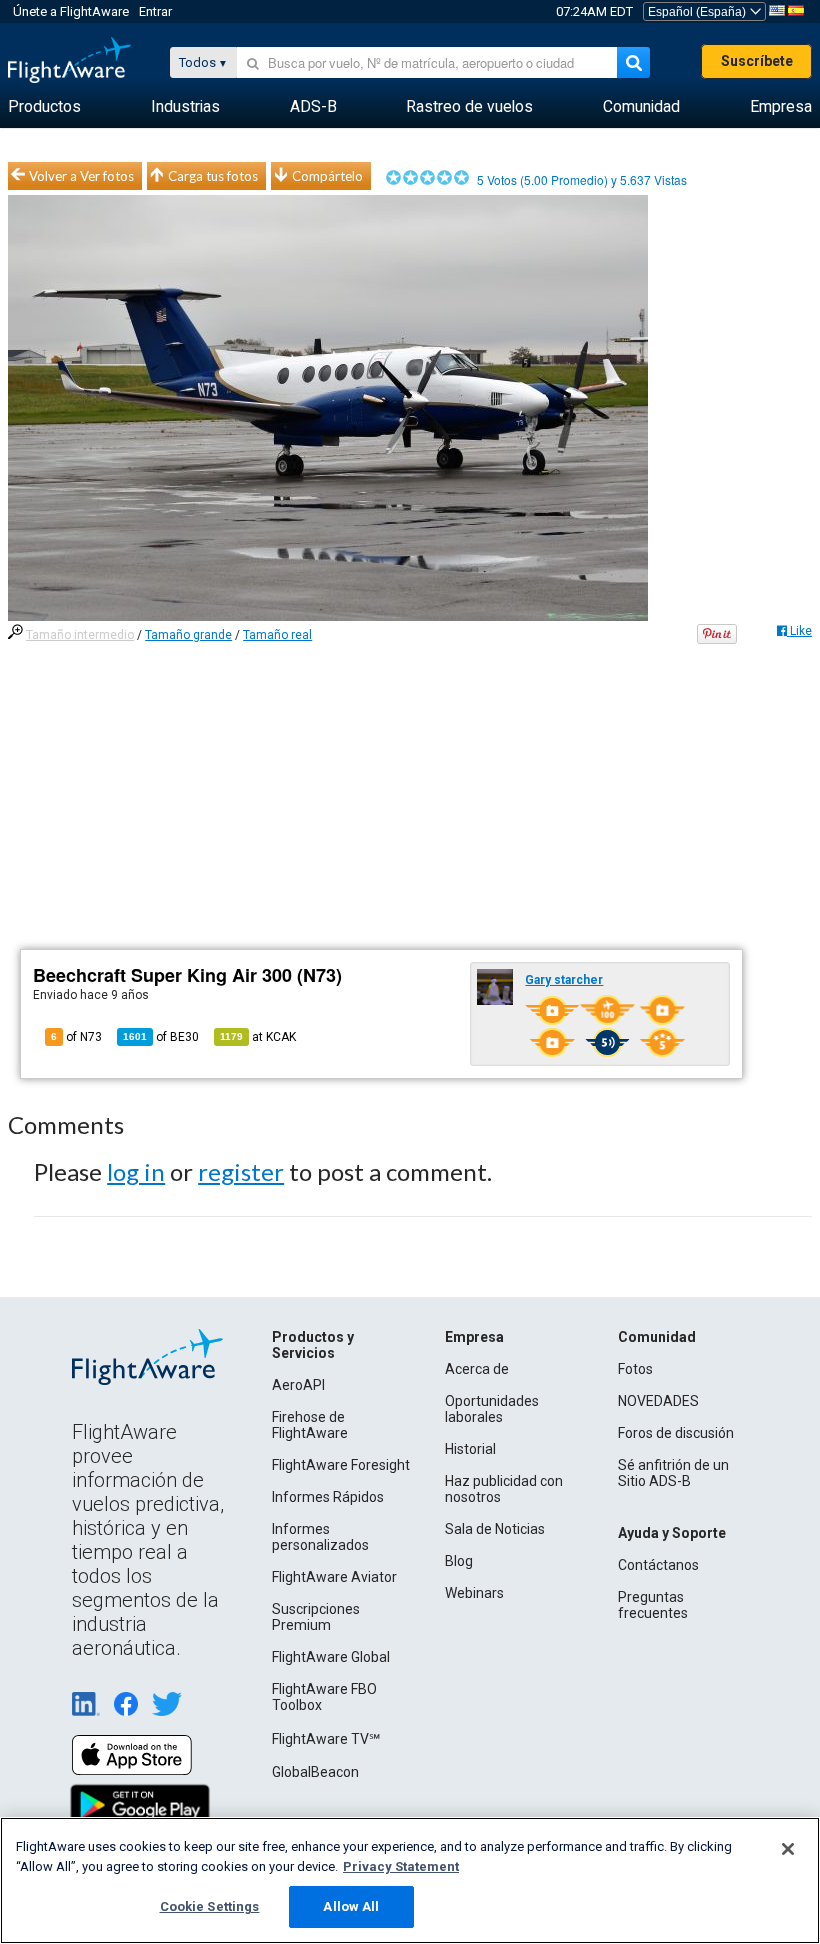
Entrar (155, 11)
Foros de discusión (676, 1433)
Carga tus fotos (213, 176)
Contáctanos (658, 1565)
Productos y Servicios (313, 1345)
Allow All (351, 1906)
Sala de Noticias (495, 1529)
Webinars (474, 1593)
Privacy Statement (401, 1866)
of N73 (76, 1037)
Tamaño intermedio (80, 635)
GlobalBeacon (315, 1772)
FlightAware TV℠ (326, 1739)
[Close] (788, 1849)
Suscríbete (757, 61)
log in (136, 1171)
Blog (459, 1561)
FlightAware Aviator (334, 1577)
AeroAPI (298, 1385)
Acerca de (477, 1369)
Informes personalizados (320, 1537)
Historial (470, 1449)
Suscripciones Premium (316, 1617)
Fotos (635, 1369)
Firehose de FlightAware (310, 1425)
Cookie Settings (210, 1906)
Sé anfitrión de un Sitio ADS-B (673, 1473)
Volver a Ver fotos (81, 176)
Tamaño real (277, 635)
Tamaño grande (188, 635)
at (258, 1037)
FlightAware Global (331, 1657)
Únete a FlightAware (71, 11)
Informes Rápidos (328, 1497)
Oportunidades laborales (492, 1409)
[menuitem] (44, 107)
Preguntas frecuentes (653, 1605)
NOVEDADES (658, 1401)
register (241, 1171)
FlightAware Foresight (341, 1465)
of (161, 1037)
